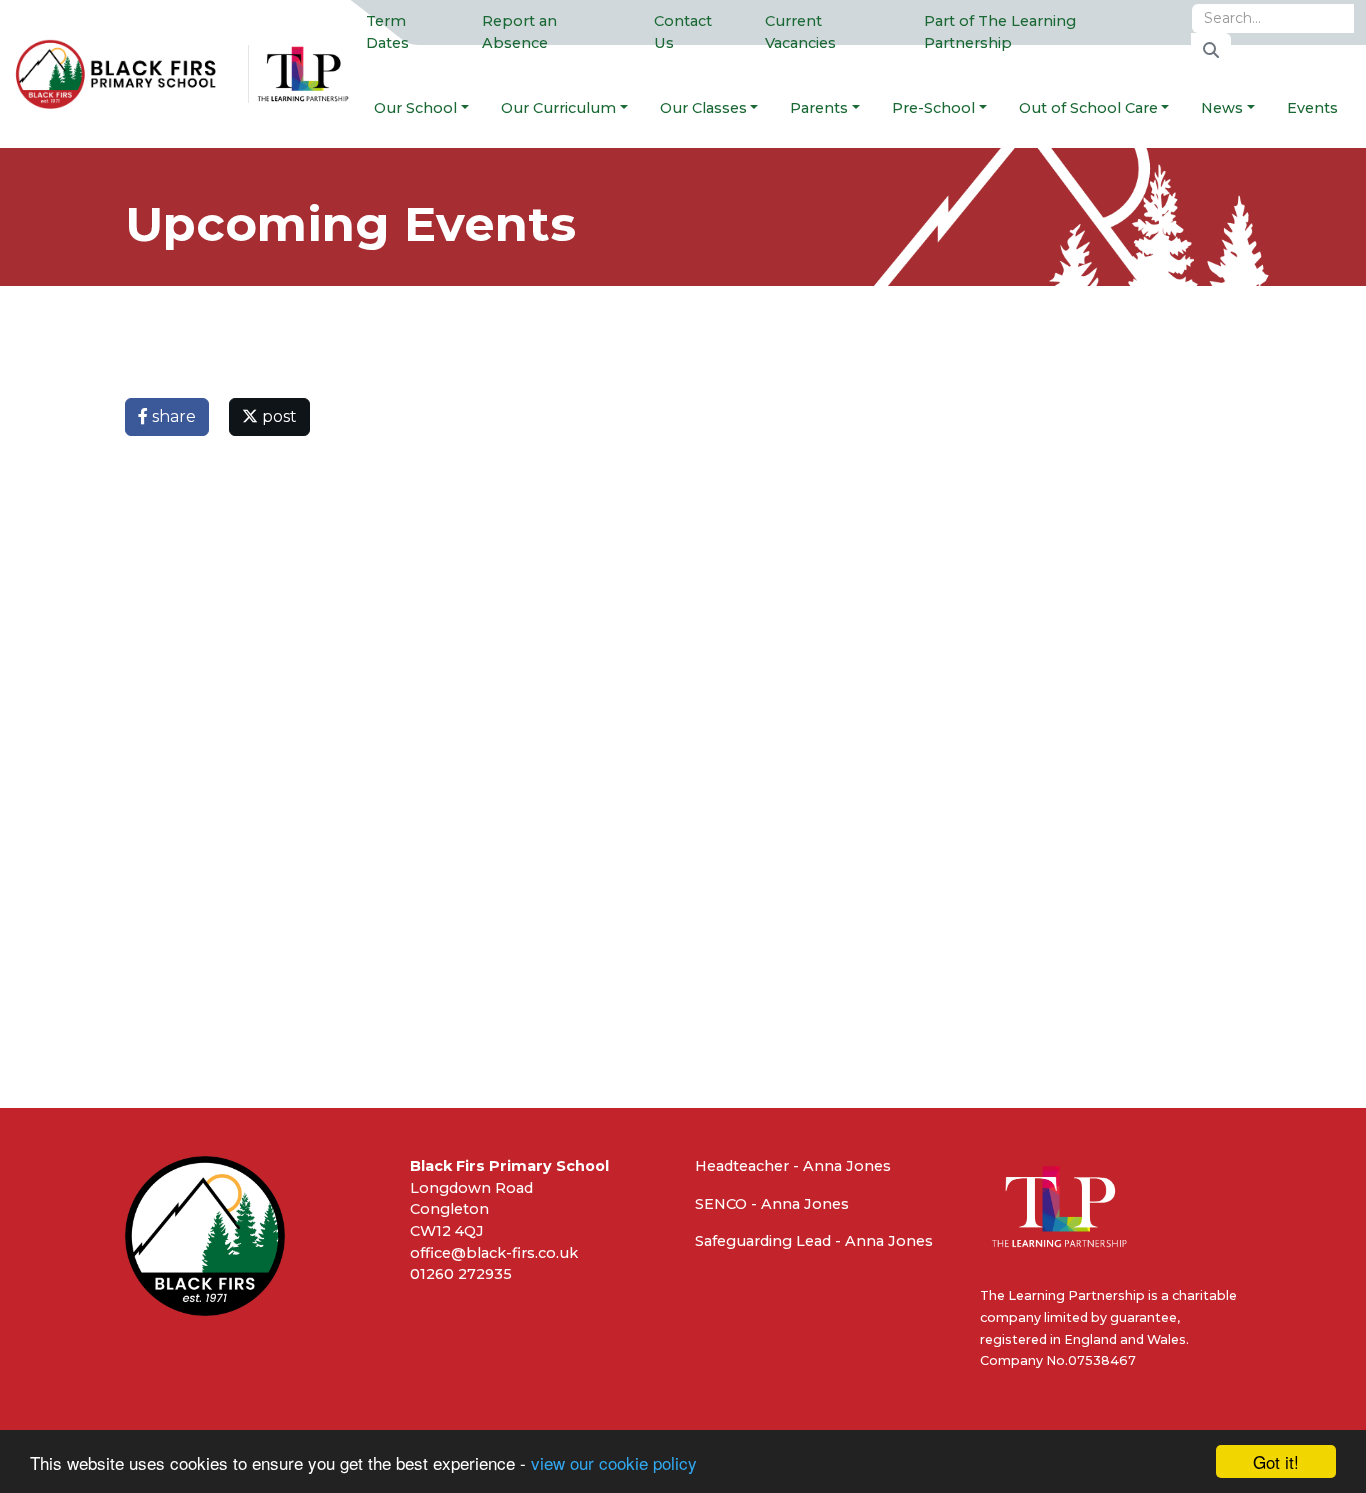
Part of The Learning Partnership (1000, 32)
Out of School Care (1088, 108)
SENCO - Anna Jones (772, 1204)
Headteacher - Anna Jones (793, 1166)
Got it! (1276, 1461)
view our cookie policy (614, 1462)
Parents (819, 108)
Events (1312, 108)
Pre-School (933, 108)
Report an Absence (519, 32)
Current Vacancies (800, 32)
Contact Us (683, 32)
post (277, 416)
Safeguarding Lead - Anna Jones (814, 1241)
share (172, 416)
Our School (415, 108)
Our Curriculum (558, 108)
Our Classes (703, 108)
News (1222, 108)
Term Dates (387, 32)
